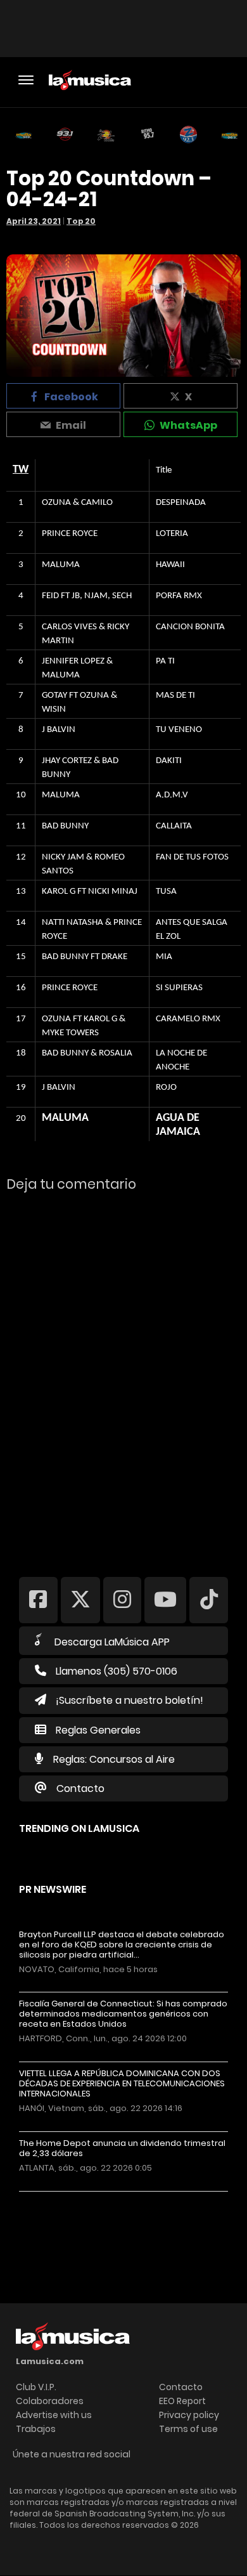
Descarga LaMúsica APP (112, 1642)
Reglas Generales (98, 1730)
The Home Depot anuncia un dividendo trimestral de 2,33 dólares (122, 2148)
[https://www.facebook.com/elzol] (38, 1599)
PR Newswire (53, 1889)
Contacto (80, 1788)
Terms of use (188, 2429)
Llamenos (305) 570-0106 (117, 1671)
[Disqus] (123, 1376)
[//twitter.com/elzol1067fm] (80, 1599)
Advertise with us (54, 2415)
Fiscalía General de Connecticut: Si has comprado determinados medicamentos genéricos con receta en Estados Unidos (123, 2014)
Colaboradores (50, 2401)
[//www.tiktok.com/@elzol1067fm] (209, 1599)
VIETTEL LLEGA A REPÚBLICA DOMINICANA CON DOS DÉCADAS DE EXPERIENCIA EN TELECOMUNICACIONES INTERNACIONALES (122, 2084)
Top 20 (81, 221)
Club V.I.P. (36, 2387)
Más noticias (61, 2198)
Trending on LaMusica (79, 1828)
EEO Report (182, 2401)
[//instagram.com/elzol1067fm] (123, 1599)
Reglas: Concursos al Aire (114, 1759)
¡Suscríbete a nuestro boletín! (130, 1700)
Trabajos (36, 2429)
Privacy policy (189, 2415)
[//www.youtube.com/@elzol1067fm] (165, 1599)
